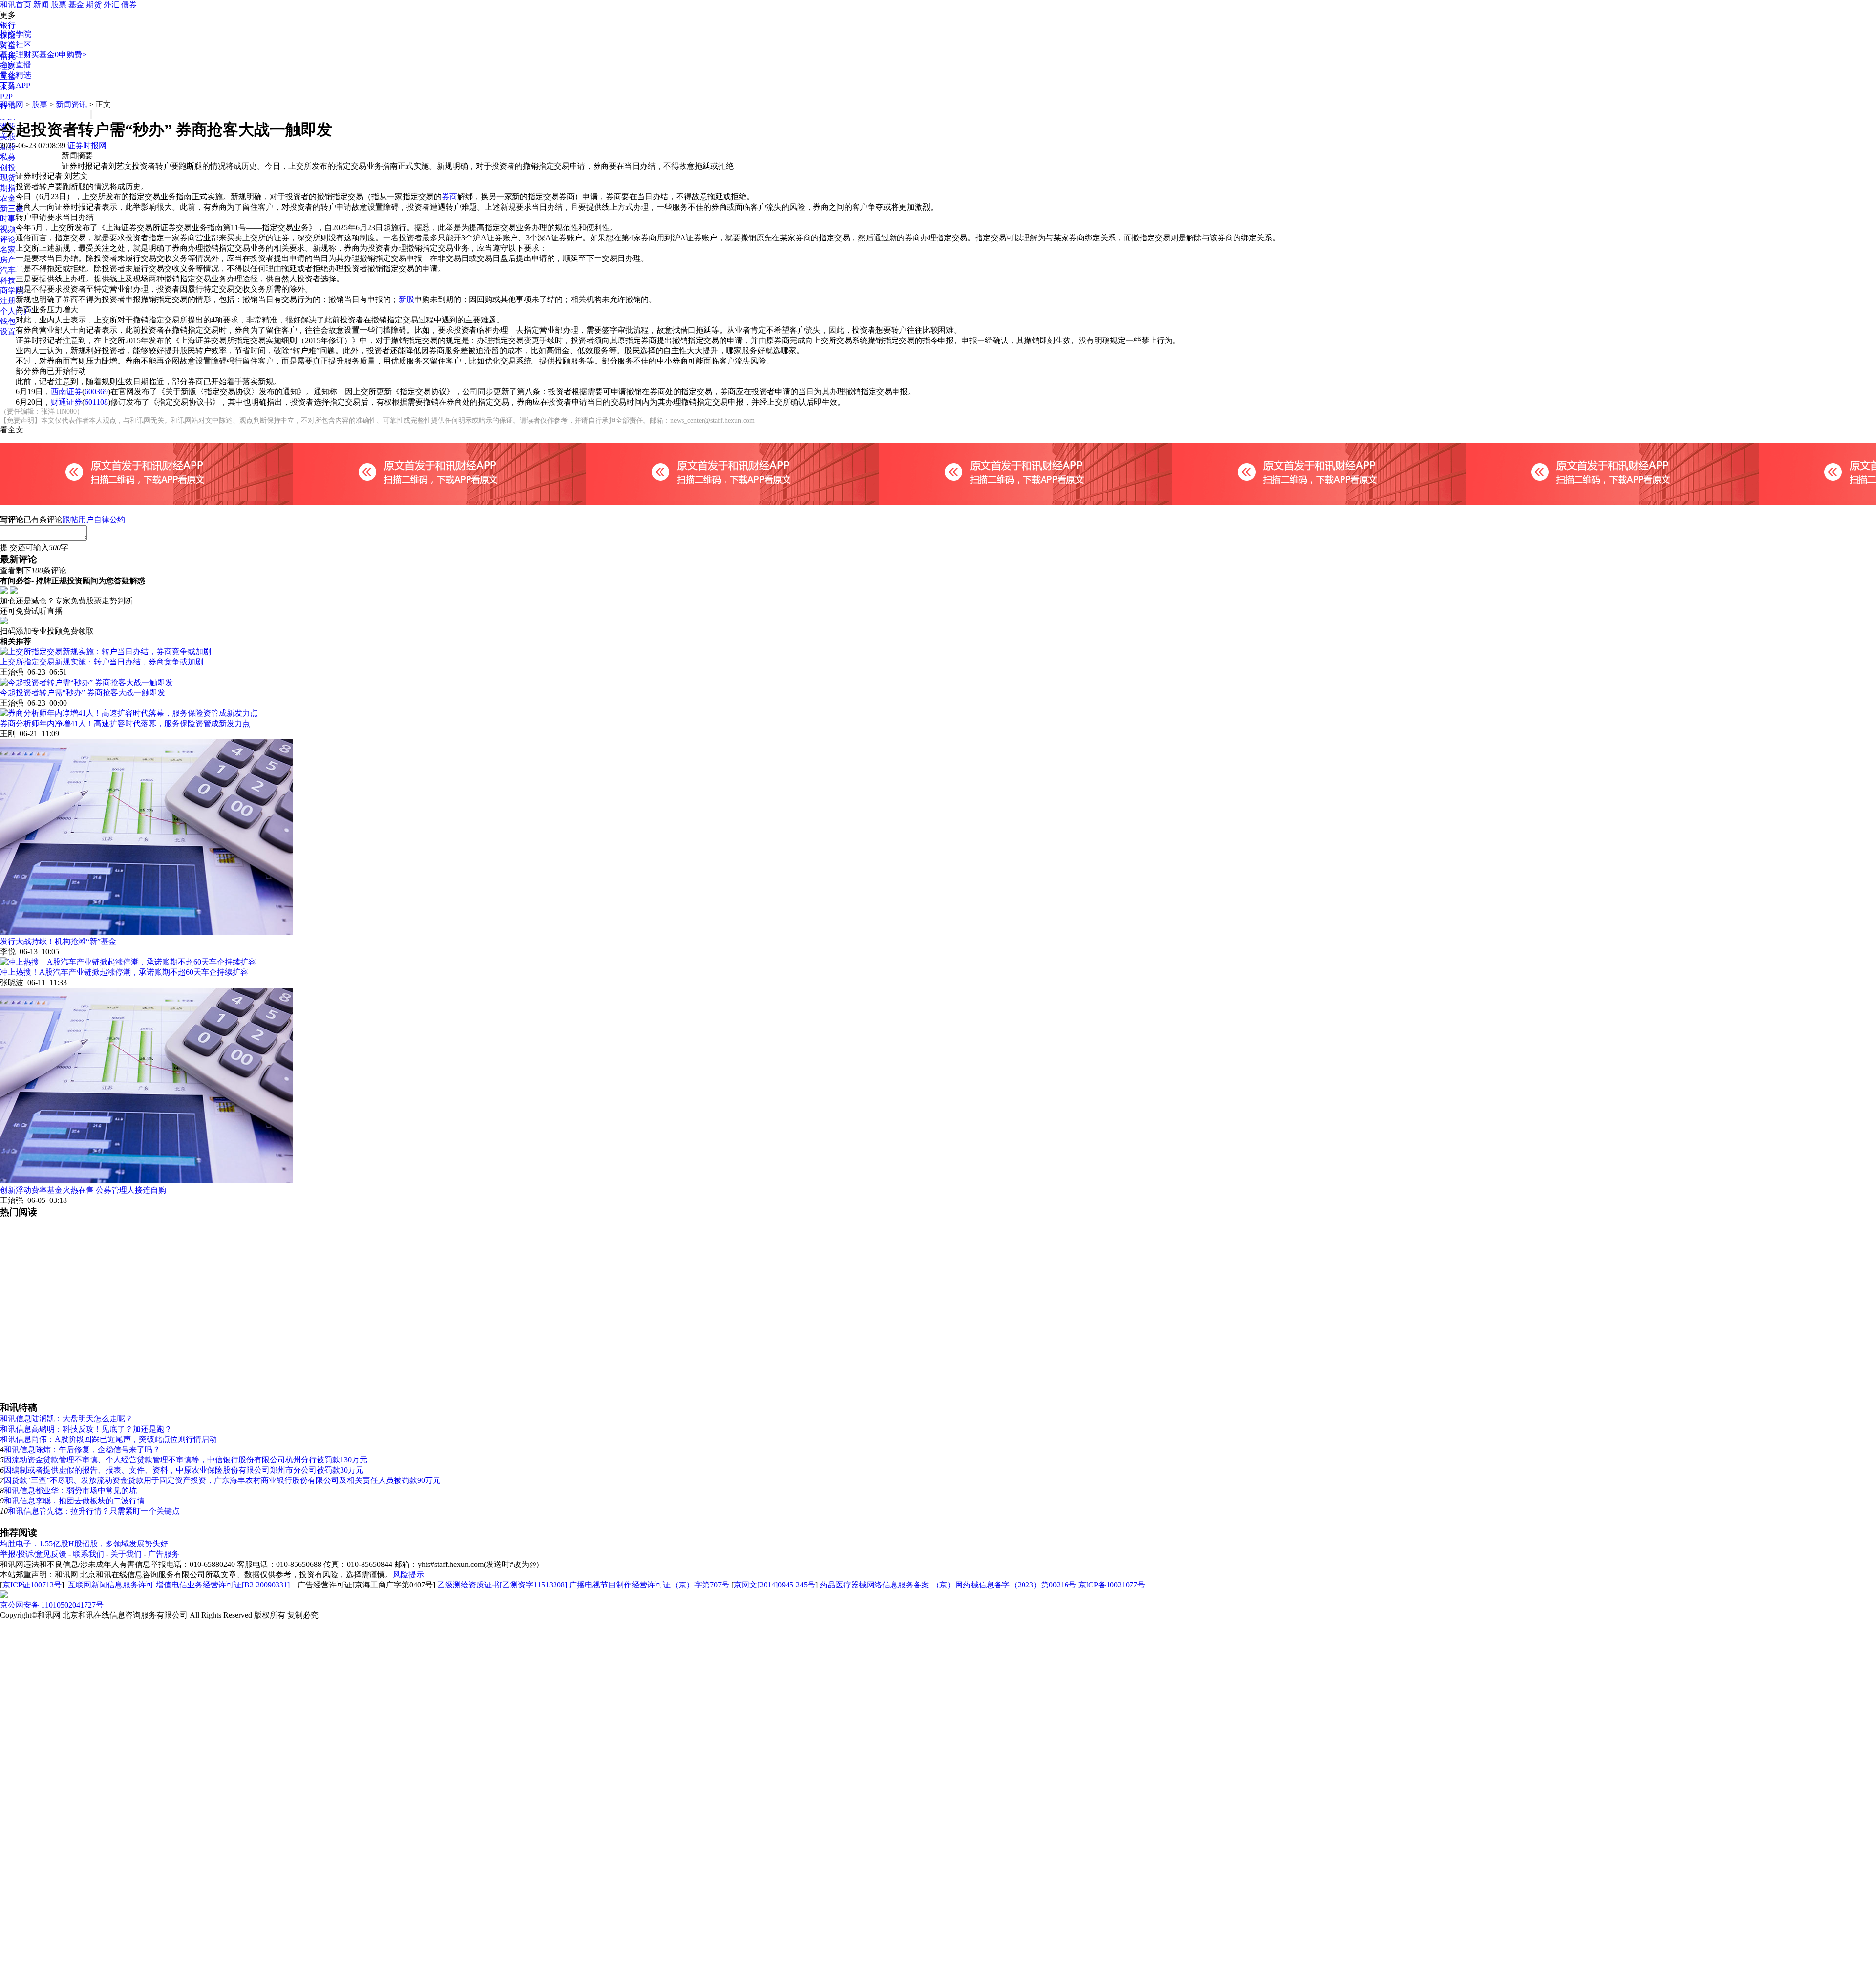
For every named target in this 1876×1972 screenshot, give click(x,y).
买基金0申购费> (59, 54)
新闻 (41, 5)
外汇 (111, 5)
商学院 (12, 290)
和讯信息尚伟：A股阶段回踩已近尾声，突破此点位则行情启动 (108, 1439)
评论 (8, 239)
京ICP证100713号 (32, 1585)
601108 (96, 402)
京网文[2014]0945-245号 (775, 1585)
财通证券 (66, 402)
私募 (8, 157)
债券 (129, 5)
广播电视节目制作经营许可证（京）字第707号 (649, 1585)
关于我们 (126, 1554)
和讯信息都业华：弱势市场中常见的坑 (70, 1490)
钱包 (8, 321)
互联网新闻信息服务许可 (111, 1585)
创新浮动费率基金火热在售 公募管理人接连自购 (83, 1190)
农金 (8, 198)
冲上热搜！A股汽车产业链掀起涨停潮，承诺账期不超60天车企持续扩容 (124, 972)
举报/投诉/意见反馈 (33, 1554)
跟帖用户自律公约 (94, 520)
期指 (8, 188)
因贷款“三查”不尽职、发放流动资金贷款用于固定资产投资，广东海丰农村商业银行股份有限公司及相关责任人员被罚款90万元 (222, 1480)
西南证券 (66, 392)
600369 (96, 392)
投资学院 (16, 34)
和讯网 (12, 104)
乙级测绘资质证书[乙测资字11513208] (502, 1585)
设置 (8, 332)
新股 (406, 299)
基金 (76, 5)
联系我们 (88, 1554)
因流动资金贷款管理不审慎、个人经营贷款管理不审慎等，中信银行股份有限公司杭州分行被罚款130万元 (186, 1460)
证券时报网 (87, 145)
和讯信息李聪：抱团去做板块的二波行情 (74, 1501)
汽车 (8, 270)
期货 (94, 5)
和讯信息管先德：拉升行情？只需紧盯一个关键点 (94, 1511)
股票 (59, 5)
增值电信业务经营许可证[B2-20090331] (223, 1585)
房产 (8, 260)
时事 (8, 219)
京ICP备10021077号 (1112, 1585)
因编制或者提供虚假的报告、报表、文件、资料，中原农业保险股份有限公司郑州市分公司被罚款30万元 (184, 1470)
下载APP (15, 85)
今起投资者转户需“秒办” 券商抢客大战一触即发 (83, 693)
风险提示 (408, 1575)
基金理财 (16, 54)
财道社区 (16, 44)
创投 (8, 167)
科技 (8, 280)
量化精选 (16, 75)
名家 (8, 249)
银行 (8, 25)
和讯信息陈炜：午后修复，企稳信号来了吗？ (82, 1449)
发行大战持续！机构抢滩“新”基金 (58, 941)
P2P (6, 96)
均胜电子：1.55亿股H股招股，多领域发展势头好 (84, 1544)
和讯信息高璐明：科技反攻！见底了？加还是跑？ (86, 1429)
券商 (449, 197)
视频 (8, 229)
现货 (8, 178)
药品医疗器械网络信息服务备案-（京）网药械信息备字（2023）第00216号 (948, 1585)
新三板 (12, 208)
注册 (8, 301)
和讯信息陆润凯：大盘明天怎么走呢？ (66, 1419)
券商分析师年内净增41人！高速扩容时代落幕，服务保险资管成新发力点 (125, 723)
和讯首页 (16, 5)
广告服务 (164, 1554)
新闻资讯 (71, 104)
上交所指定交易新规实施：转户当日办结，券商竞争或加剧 (102, 662)
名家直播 (16, 65)
